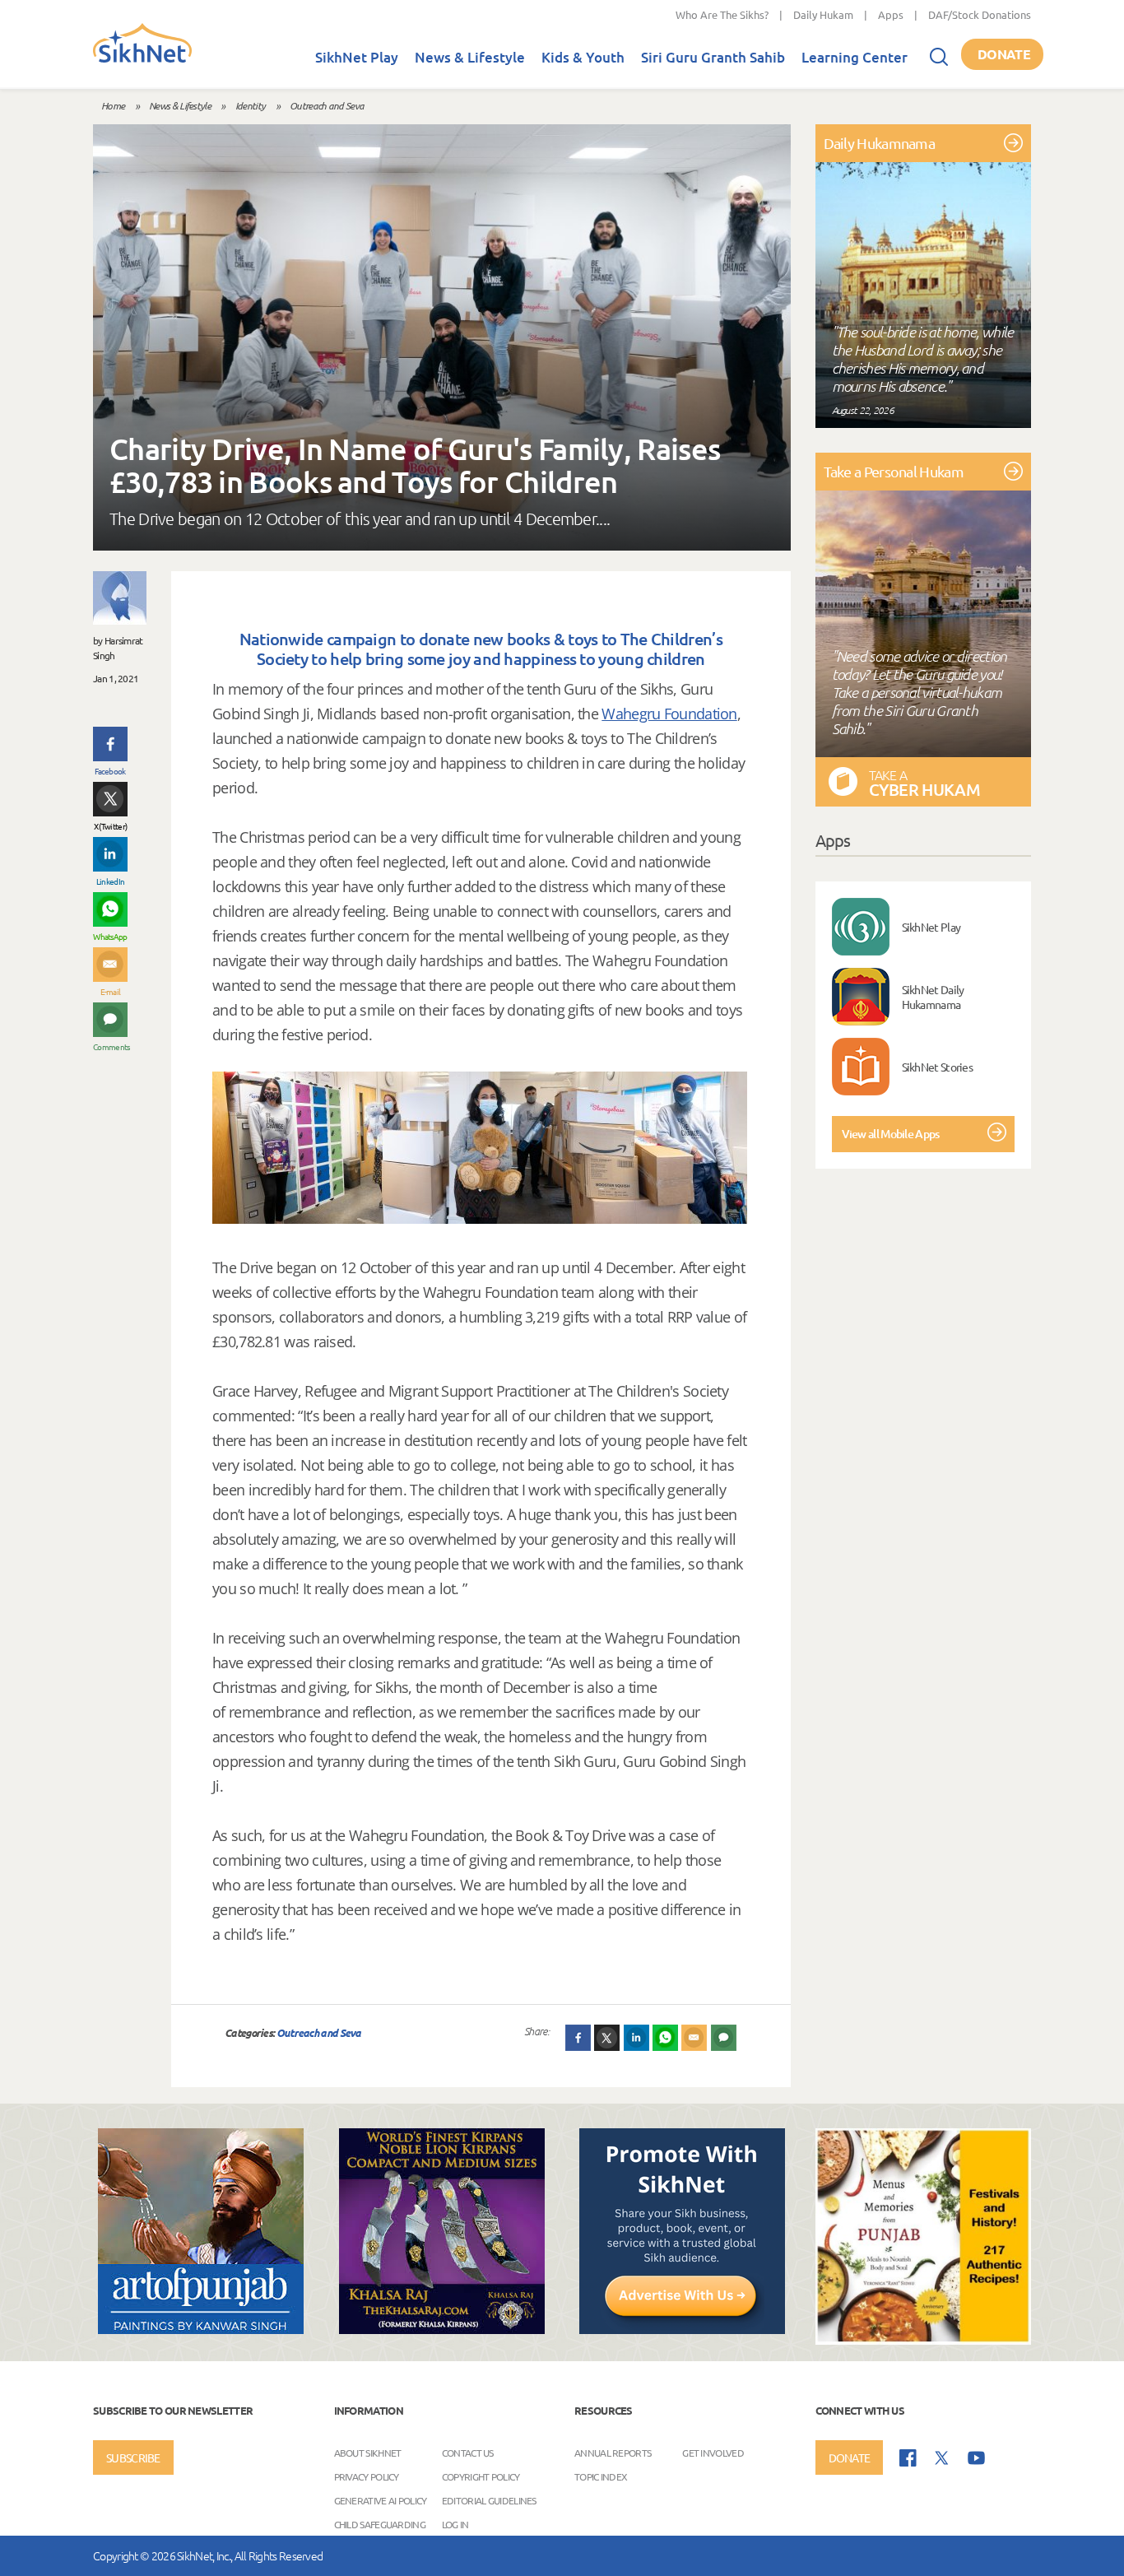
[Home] (142, 59)
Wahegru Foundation (669, 714)
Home (113, 105)
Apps (891, 14)
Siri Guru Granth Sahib (713, 57)
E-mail (111, 991)
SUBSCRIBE (133, 2457)
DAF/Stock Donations (980, 14)
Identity (250, 105)
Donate (1004, 54)
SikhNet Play (357, 57)
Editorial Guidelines (489, 2500)
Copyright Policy (481, 2476)
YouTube (976, 2458)
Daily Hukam (823, 14)
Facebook (110, 771)
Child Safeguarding (380, 2524)
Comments (110, 1046)
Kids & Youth (583, 57)
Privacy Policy (367, 2476)
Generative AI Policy (381, 2500)
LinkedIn (110, 881)
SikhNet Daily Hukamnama (933, 997)
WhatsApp (110, 936)
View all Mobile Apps (891, 1134)
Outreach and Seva (327, 105)
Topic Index (601, 2476)
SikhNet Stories (938, 1067)
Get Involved (713, 2453)
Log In (455, 2524)
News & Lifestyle (470, 57)
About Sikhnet (368, 2453)
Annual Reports (613, 2453)
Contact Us (468, 2453)
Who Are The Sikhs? (722, 14)
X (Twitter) (110, 826)
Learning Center (855, 57)
